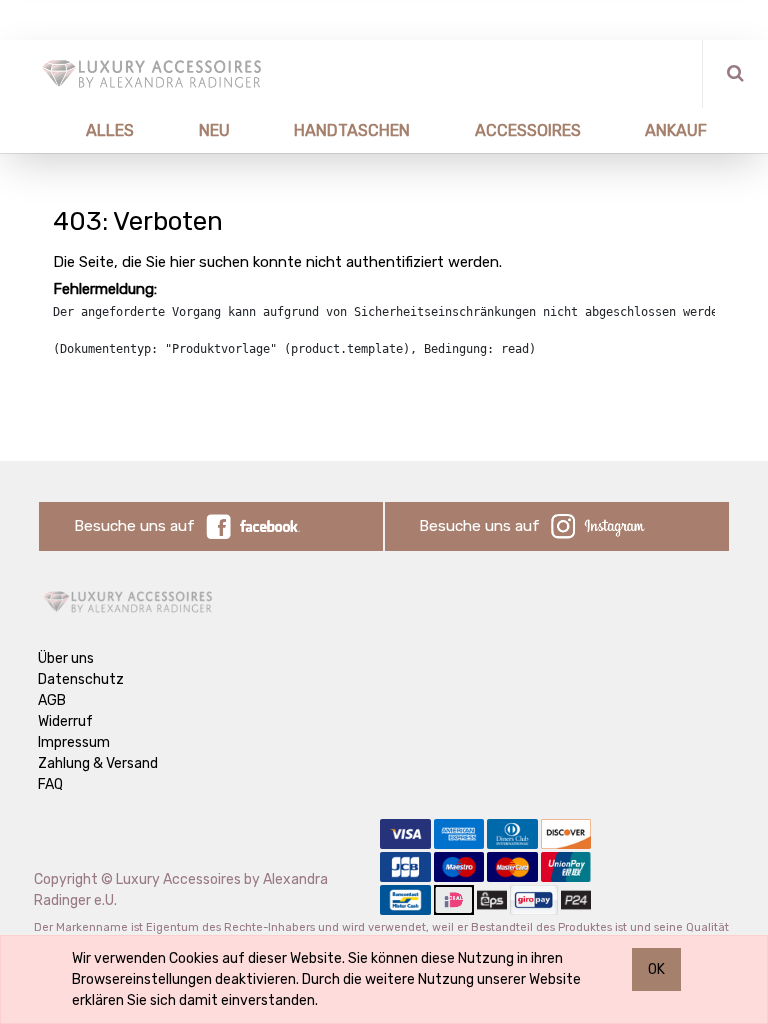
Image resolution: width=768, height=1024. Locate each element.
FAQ (50, 784)
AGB (52, 700)
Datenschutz (81, 679)
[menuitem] (86, 130)
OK (656, 969)
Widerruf (65, 721)
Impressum (74, 742)
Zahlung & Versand (98, 763)
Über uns (66, 658)
